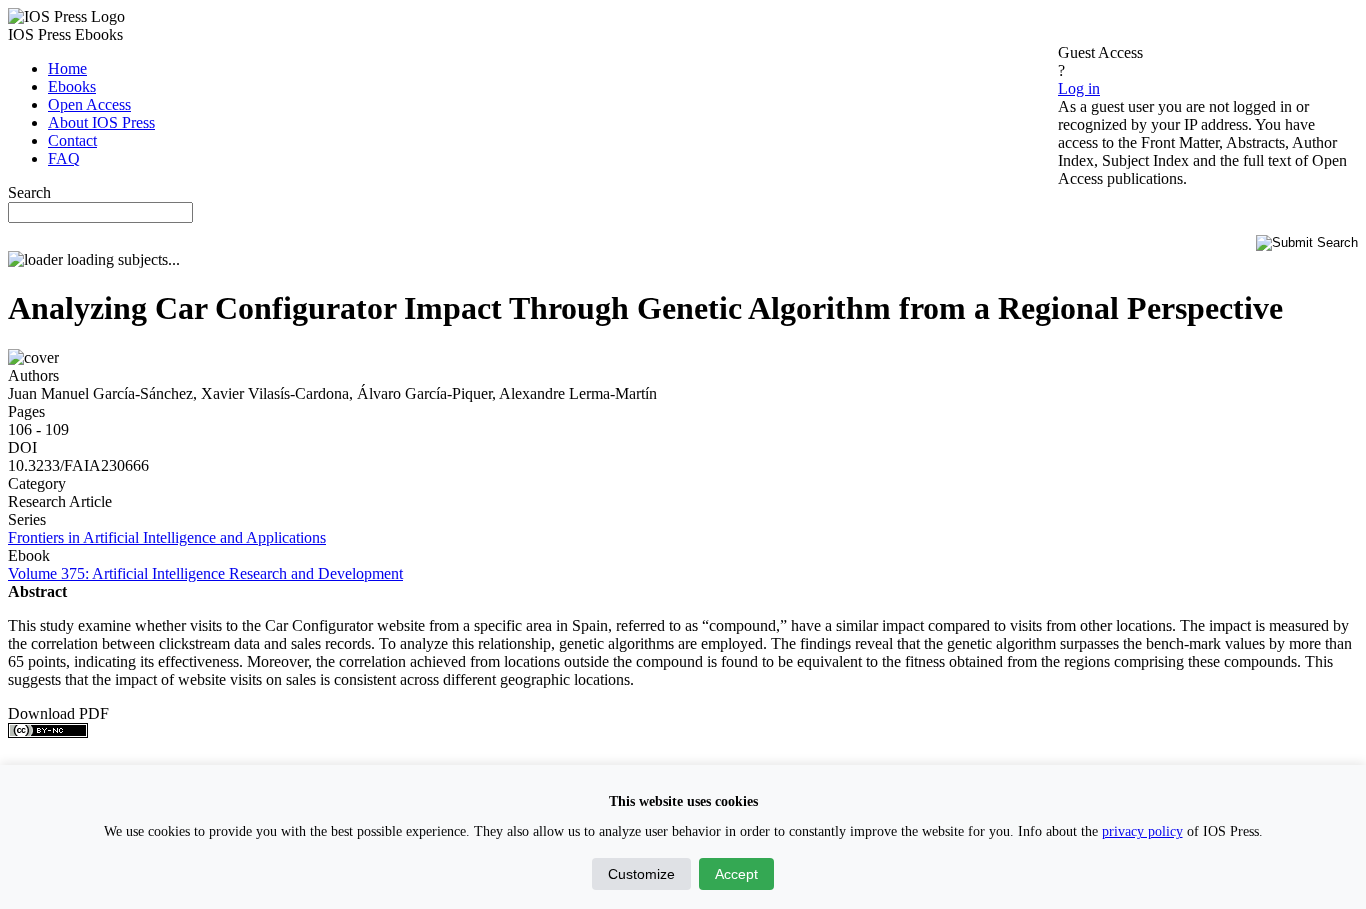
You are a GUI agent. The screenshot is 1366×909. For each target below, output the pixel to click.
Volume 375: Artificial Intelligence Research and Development (205, 573)
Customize (641, 874)
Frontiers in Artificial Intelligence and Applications (167, 537)
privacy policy (1142, 831)
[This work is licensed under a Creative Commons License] (48, 732)
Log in (1079, 88)
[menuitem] (67, 68)
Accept (736, 874)
